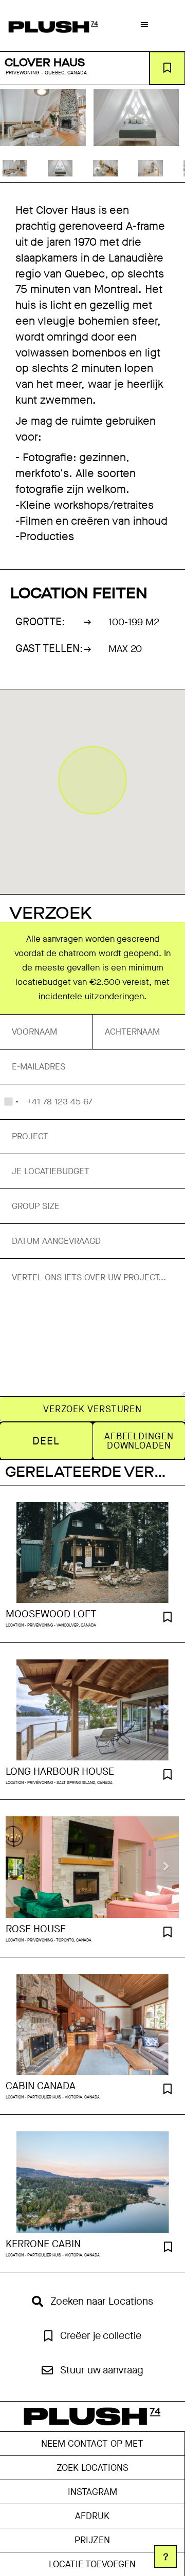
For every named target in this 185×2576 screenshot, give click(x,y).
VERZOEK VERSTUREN (92, 1409)
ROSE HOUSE (36, 1929)
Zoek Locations (92, 2468)
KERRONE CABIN (43, 2244)
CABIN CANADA (41, 2086)
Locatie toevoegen (92, 2564)
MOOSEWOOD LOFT (51, 1614)
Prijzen (92, 2540)
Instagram (92, 2492)
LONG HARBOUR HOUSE (60, 1772)
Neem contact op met (92, 2444)
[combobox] (11, 1102)
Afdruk (92, 2516)
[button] (144, 24)
